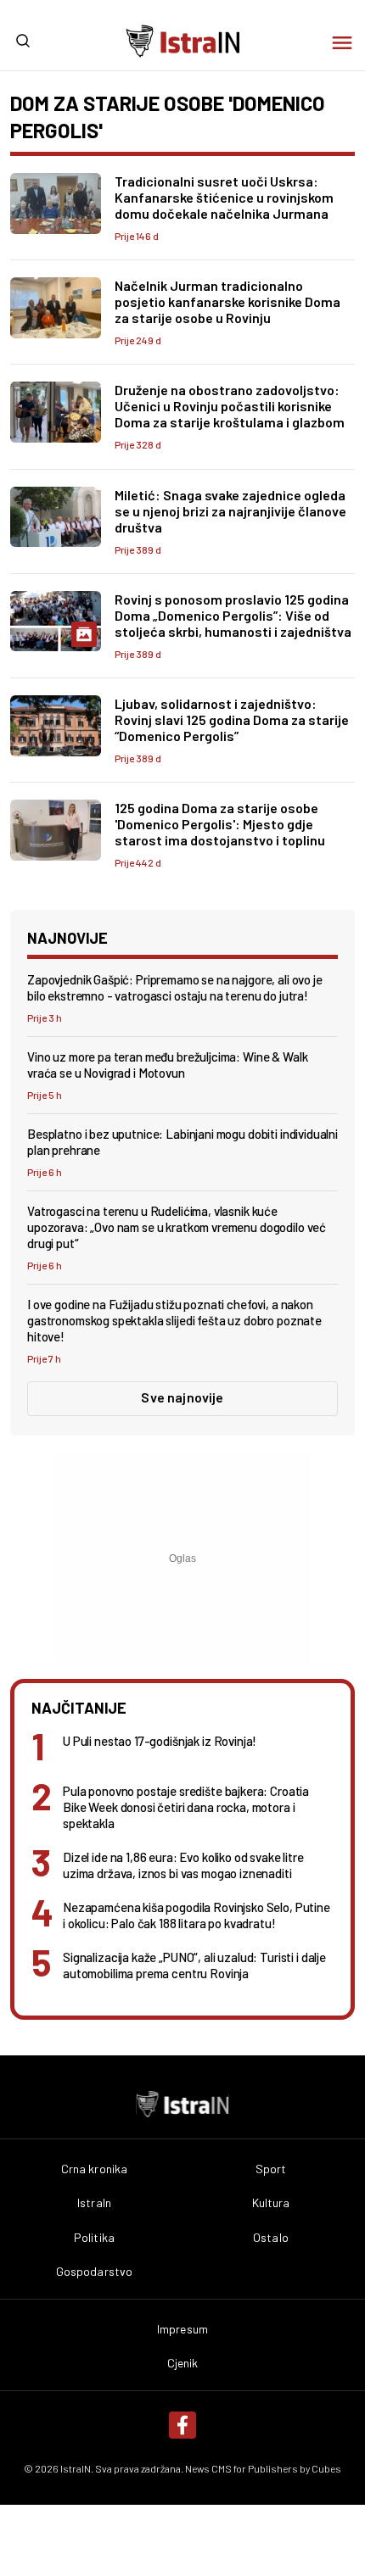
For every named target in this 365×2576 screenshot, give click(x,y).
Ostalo (271, 2238)
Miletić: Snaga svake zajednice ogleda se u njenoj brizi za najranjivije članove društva (230, 511)
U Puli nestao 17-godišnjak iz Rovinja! (160, 1741)
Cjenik (183, 2363)
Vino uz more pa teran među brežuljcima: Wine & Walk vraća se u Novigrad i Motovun (167, 1065)
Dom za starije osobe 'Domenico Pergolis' (168, 117)
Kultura (271, 2203)
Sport (271, 2169)
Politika (94, 2238)
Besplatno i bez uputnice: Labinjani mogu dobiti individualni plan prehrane (182, 1142)
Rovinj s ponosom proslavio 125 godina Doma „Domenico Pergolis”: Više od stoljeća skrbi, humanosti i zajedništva (233, 615)
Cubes (326, 2468)
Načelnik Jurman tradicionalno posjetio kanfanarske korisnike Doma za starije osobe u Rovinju (227, 301)
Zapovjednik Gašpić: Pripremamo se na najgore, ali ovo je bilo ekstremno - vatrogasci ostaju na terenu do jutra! (175, 987)
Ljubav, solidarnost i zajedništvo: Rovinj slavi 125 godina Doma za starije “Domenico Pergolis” (232, 719)
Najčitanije (79, 1708)
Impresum (182, 2329)
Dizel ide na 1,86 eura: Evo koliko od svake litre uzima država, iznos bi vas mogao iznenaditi (183, 1865)
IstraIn (94, 2203)
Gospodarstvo (95, 2272)
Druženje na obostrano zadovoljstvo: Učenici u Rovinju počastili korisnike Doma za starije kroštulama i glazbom (230, 406)
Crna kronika (95, 2169)
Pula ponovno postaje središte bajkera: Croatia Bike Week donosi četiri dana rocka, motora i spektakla (186, 1807)
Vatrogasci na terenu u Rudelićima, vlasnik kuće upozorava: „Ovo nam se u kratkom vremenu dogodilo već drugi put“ (177, 1227)
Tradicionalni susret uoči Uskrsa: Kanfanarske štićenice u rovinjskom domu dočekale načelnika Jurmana (224, 197)
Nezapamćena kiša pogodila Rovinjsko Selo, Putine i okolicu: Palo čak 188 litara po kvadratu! (197, 1915)
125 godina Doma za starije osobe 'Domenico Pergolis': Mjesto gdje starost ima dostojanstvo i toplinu (220, 824)
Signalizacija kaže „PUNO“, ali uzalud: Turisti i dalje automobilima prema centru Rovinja (194, 1965)
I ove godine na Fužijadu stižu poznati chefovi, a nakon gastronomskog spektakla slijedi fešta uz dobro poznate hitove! (174, 1320)
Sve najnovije (182, 1397)
